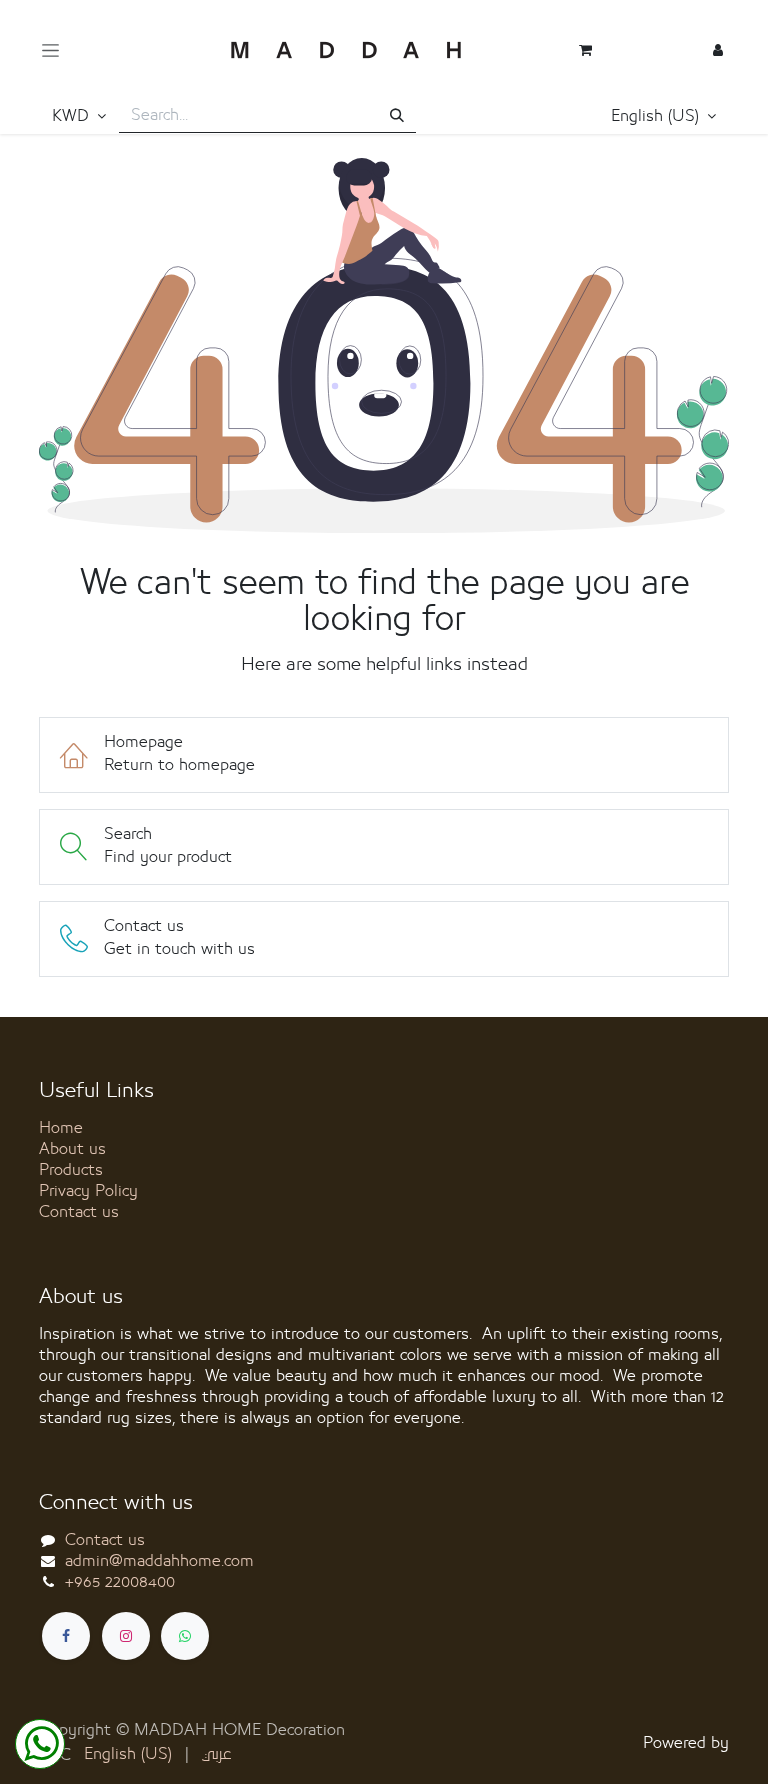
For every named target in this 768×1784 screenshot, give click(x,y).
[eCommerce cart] (586, 50)
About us (72, 1149)
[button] (664, 117)
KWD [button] (73, 116)
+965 (120, 1582)
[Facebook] (66, 1636)
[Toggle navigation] (50, 50)
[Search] (397, 116)
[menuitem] (128, 1754)
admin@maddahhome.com (159, 1561)
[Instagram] (126, 1636)
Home (61, 1128)
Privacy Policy (88, 1191)
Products (71, 1170)
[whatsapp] (185, 1636)
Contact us (79, 1212)
